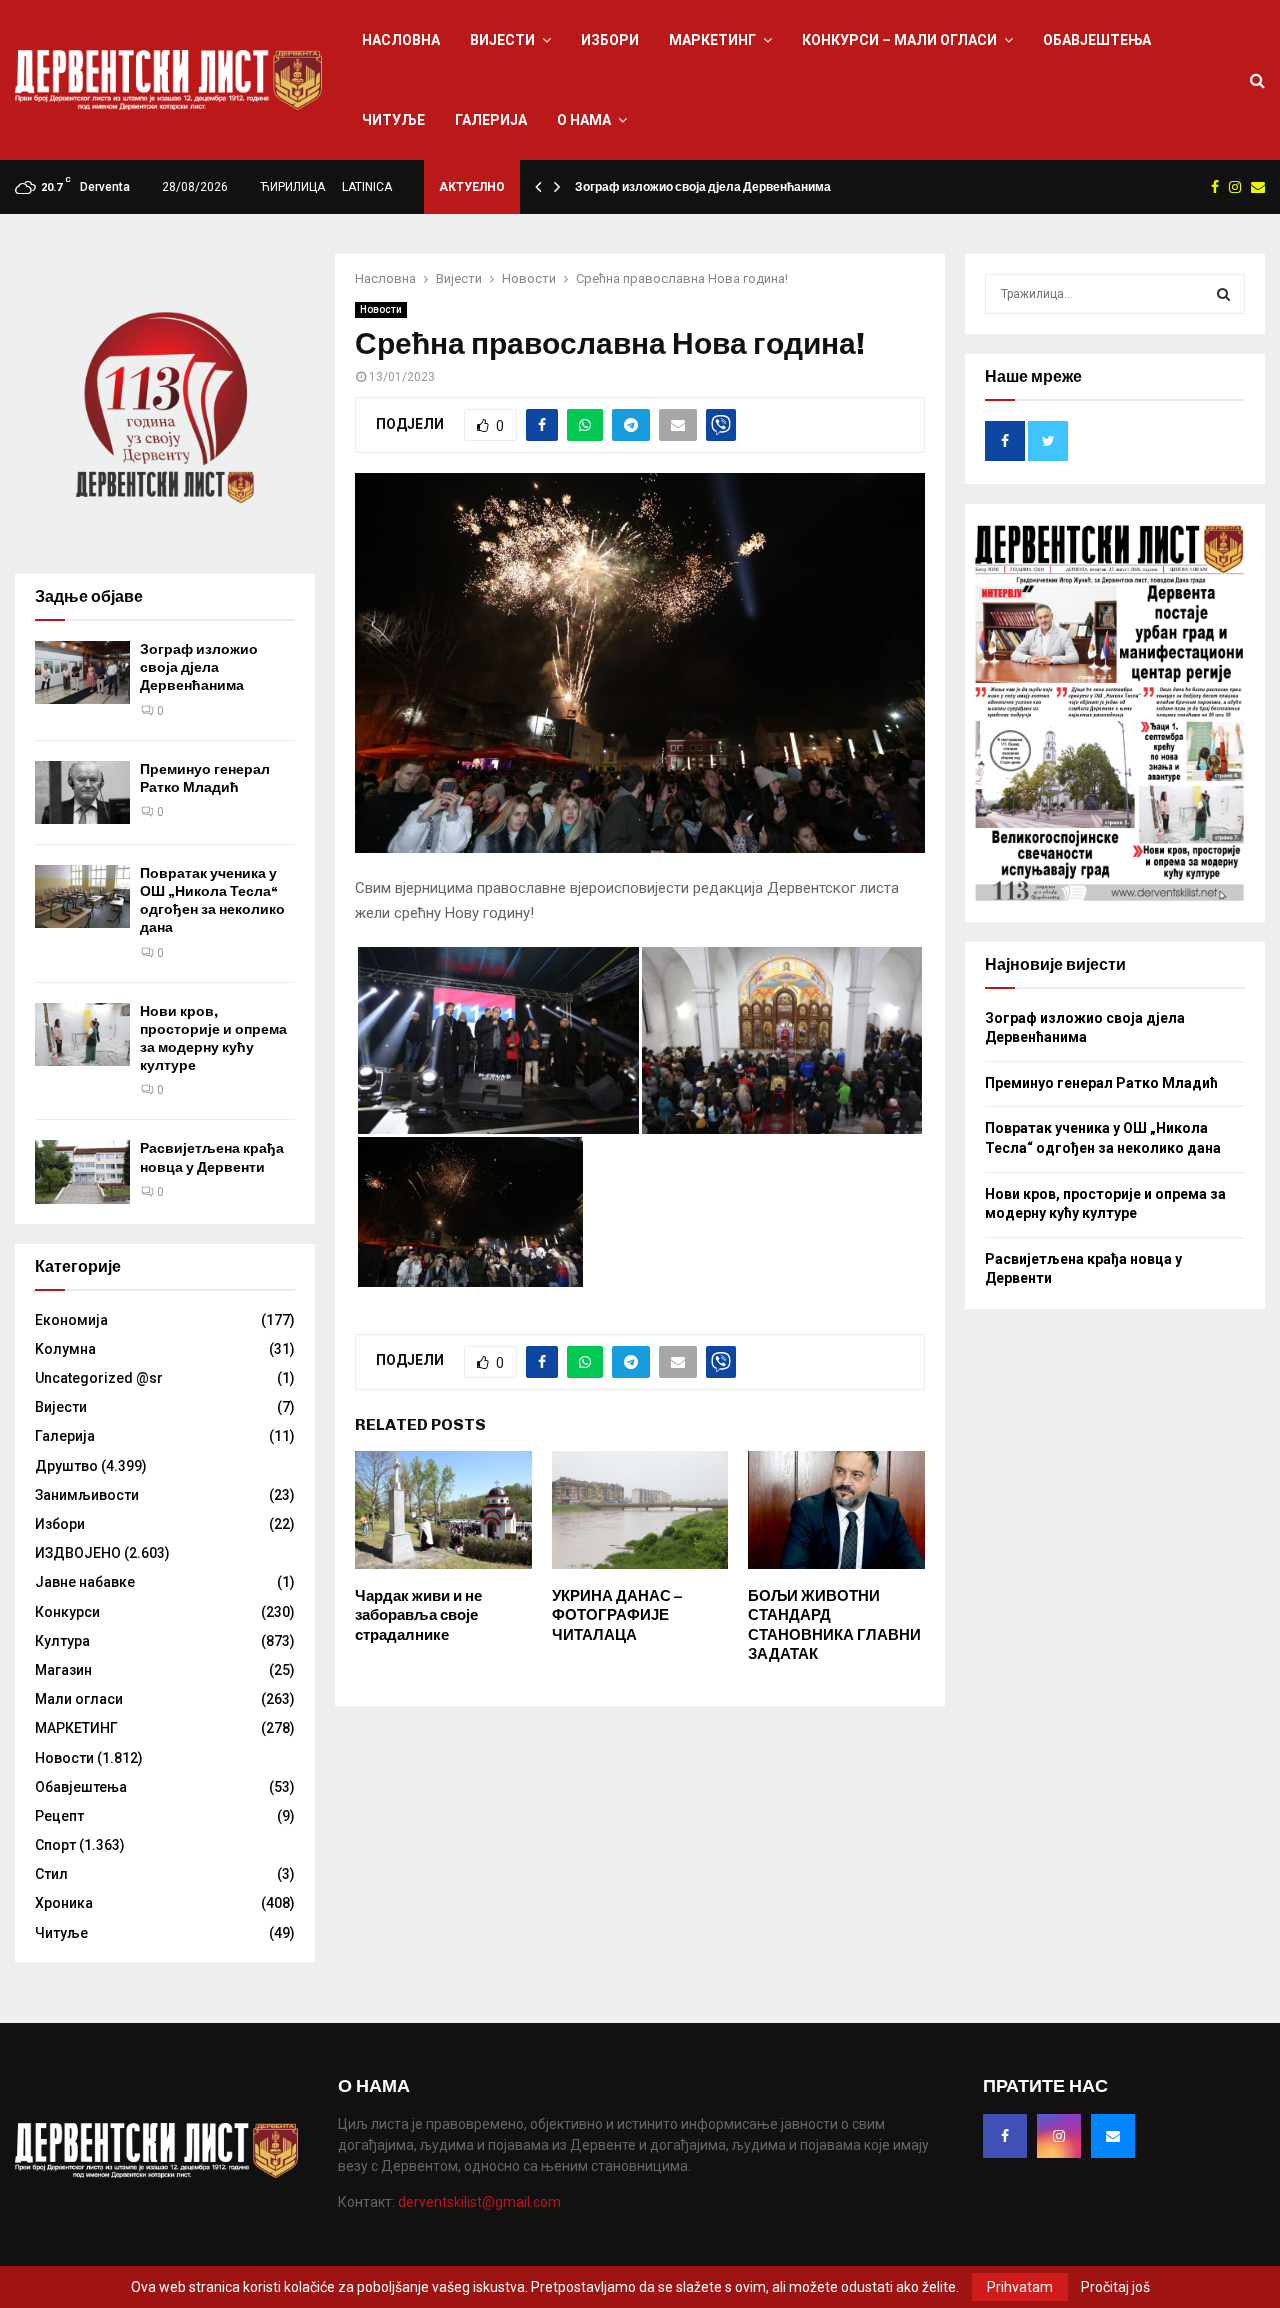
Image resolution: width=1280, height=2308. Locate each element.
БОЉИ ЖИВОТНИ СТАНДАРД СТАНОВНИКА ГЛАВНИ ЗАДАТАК (834, 1625)
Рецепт (59, 1816)
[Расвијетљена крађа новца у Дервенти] (82, 1171)
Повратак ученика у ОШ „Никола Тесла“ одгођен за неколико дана (212, 901)
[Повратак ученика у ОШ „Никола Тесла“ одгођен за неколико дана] (82, 896)
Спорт (55, 1845)
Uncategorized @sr (99, 1378)
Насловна (401, 40)
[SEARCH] (1223, 294)
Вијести (502, 40)
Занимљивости (87, 1495)
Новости (381, 309)
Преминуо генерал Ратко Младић (205, 778)
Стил (51, 1874)
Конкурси (67, 1612)
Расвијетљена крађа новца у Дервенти (212, 1157)
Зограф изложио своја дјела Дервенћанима (703, 187)
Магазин (63, 1670)
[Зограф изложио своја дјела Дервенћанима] (82, 672)
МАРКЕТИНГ (712, 40)
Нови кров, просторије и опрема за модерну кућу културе (213, 1039)
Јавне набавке (85, 1582)
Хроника (64, 1903)
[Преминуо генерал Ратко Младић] (82, 792)
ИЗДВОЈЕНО (78, 1553)
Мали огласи (79, 1699)
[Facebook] (1005, 2136)
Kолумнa (65, 1349)
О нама (584, 120)
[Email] (1113, 2136)
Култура (62, 1641)
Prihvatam (1020, 2287)
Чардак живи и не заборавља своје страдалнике (418, 1615)
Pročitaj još (1115, 2287)
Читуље (393, 120)
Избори (610, 40)
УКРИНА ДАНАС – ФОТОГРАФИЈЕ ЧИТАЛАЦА (617, 1615)
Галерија (491, 120)
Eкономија (71, 1320)
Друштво (66, 1466)
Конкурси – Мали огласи (899, 40)
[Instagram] (1059, 2136)
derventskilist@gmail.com (479, 2202)
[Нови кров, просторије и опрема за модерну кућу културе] (82, 1034)
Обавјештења (1097, 40)
